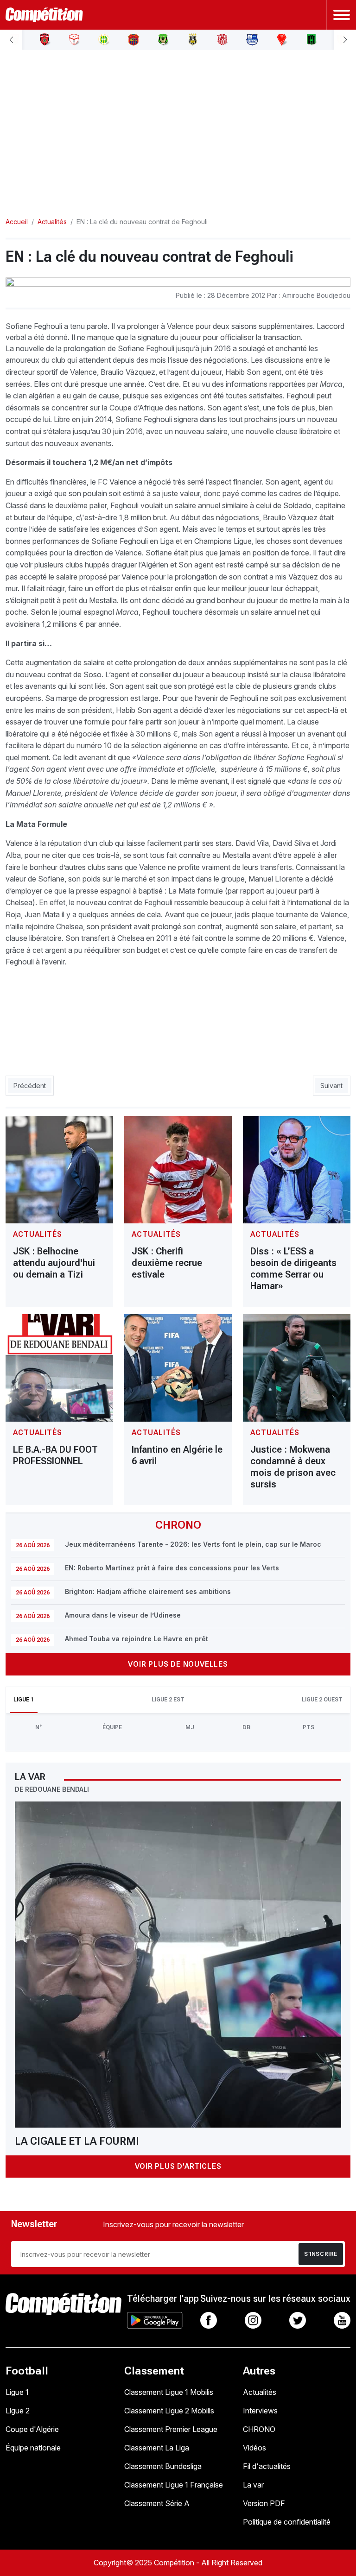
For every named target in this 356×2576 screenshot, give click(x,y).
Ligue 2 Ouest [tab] (322, 1700)
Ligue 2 (18, 2411)
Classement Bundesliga (163, 2466)
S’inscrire (321, 2254)
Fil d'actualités (267, 2466)
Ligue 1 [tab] (24, 1700)
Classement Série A (157, 2503)
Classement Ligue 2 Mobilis (169, 2411)
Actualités (260, 2392)
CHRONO (259, 2429)
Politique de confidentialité (287, 2522)
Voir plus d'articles (178, 2166)
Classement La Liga (157, 2448)
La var (253, 2485)
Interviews (260, 2411)
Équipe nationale (33, 2448)
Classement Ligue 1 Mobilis (169, 2392)
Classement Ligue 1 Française (174, 2485)
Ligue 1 (17, 2392)
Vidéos (254, 2448)
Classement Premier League (171, 2429)
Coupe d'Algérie (32, 2429)
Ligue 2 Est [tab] (168, 1700)
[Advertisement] (178, 126)
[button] (11, 40)
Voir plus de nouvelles (178, 1664)
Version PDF (264, 2503)
